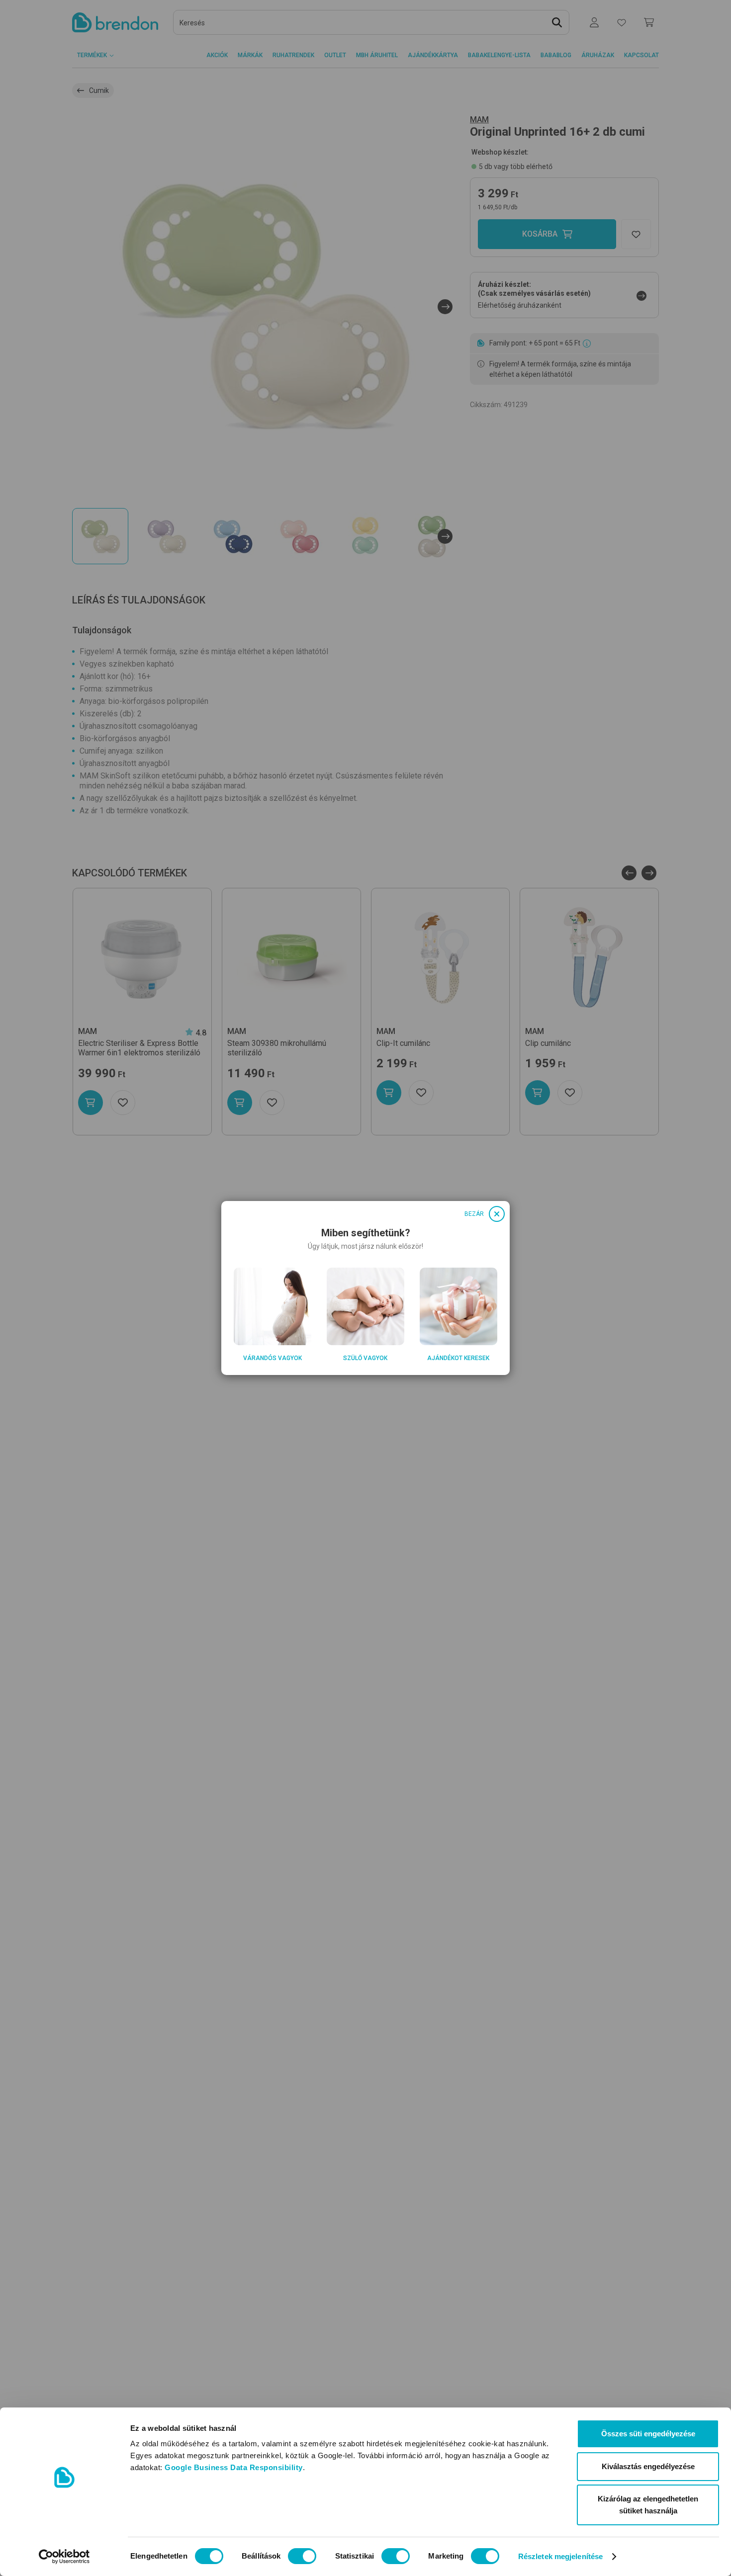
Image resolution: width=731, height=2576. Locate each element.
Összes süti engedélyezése (648, 2434)
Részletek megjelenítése (560, 2556)
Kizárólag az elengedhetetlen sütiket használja (648, 2505)
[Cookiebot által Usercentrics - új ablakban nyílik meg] (64, 2557)
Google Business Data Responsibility (234, 2467)
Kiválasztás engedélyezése (648, 2466)
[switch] (302, 2556)
